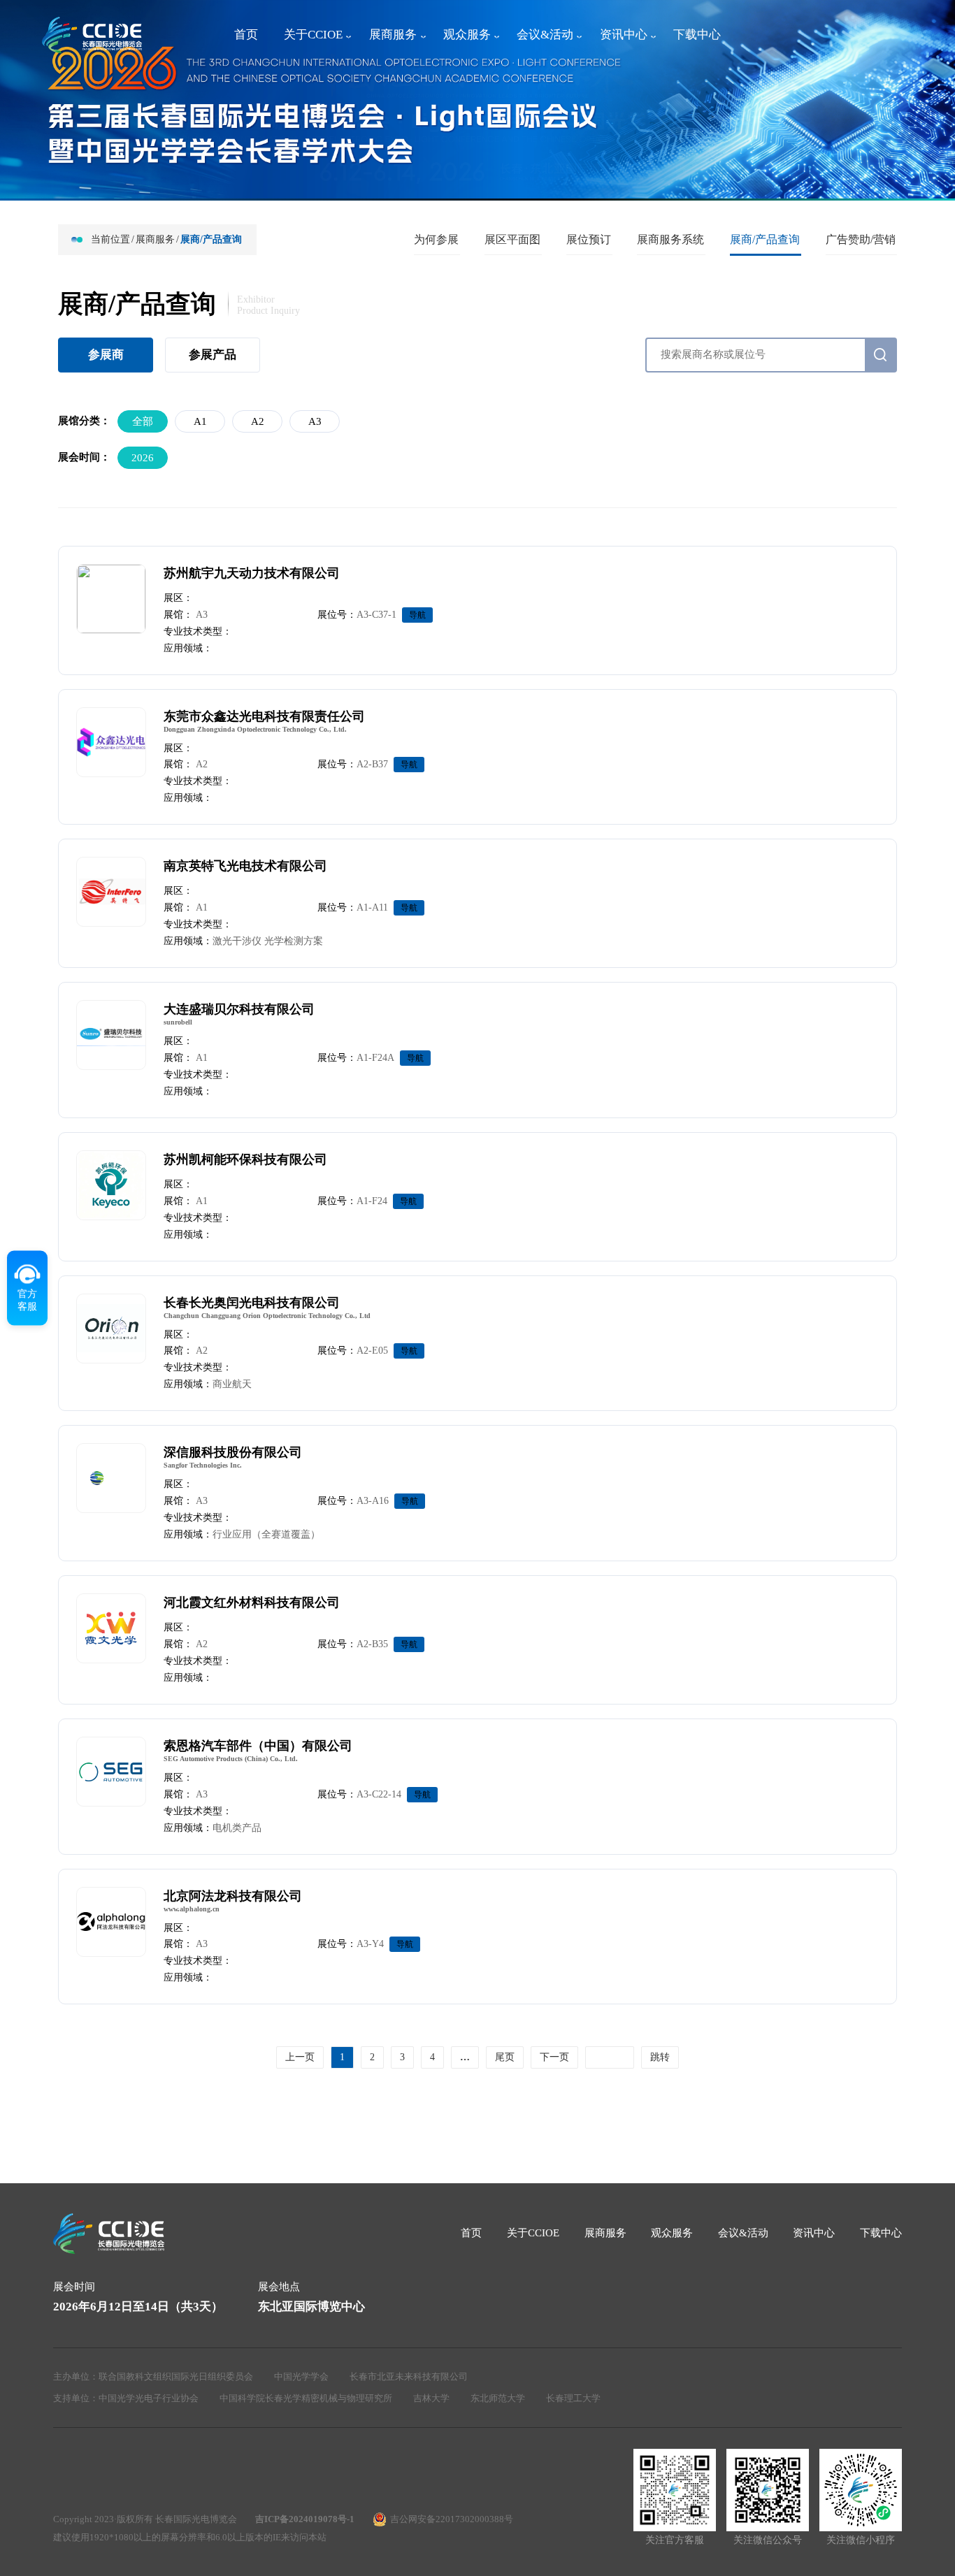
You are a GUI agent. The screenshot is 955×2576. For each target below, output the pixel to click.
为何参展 (436, 239)
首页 (246, 35)
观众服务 (467, 35)
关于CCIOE (313, 35)
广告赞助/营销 (861, 239)
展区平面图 (512, 239)
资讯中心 (624, 35)
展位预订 (589, 239)
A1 (200, 421)
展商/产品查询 (765, 239)
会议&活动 (545, 35)
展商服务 (393, 35)
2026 (143, 458)
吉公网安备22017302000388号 (452, 2519)
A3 (315, 421)
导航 (417, 615)
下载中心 (697, 35)
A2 (258, 421)
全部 (143, 421)
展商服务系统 (670, 239)
